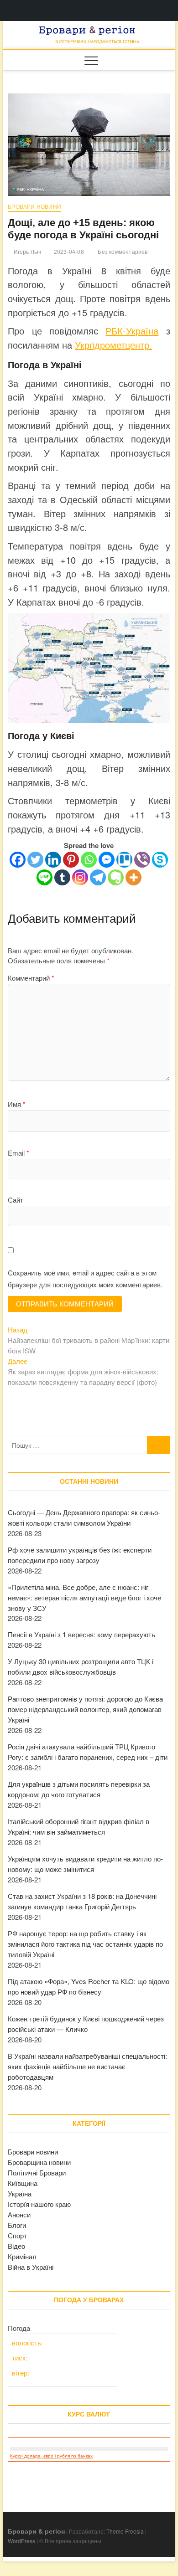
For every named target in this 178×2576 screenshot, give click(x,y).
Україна (20, 2193)
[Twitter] (35, 860)
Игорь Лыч (26, 252)
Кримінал (22, 2256)
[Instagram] (80, 877)
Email (18, 1153)
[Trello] (124, 860)
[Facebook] (18, 860)
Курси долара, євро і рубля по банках (51, 2456)
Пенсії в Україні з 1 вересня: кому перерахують (81, 1634)
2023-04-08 (68, 252)
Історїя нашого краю (39, 2204)
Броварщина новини (39, 2162)
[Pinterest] (71, 860)
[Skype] (160, 860)
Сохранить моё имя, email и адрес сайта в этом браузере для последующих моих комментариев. (85, 1278)
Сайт (16, 1200)
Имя (17, 1104)
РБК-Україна (132, 331)
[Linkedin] (53, 860)
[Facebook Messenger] (107, 860)
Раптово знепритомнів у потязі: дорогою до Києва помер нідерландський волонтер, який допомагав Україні (85, 1709)
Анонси (19, 2214)
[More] (133, 877)
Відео (16, 2246)
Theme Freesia (125, 2531)
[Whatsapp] (89, 860)
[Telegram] (98, 877)
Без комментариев (122, 252)
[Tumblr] (62, 877)
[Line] (44, 877)
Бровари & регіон (36, 2531)
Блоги (17, 2225)
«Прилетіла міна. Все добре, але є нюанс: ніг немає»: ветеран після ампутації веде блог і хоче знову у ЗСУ (84, 1597)
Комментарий (31, 978)
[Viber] (142, 860)
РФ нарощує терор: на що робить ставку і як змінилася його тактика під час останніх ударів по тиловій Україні (85, 1944)
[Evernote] (116, 877)
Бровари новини (34, 207)
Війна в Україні (31, 2267)
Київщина (23, 2183)
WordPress (21, 2541)
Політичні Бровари (37, 2172)
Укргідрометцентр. (113, 345)
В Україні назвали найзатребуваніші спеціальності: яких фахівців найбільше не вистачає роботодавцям (87, 2066)
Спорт (17, 2235)
